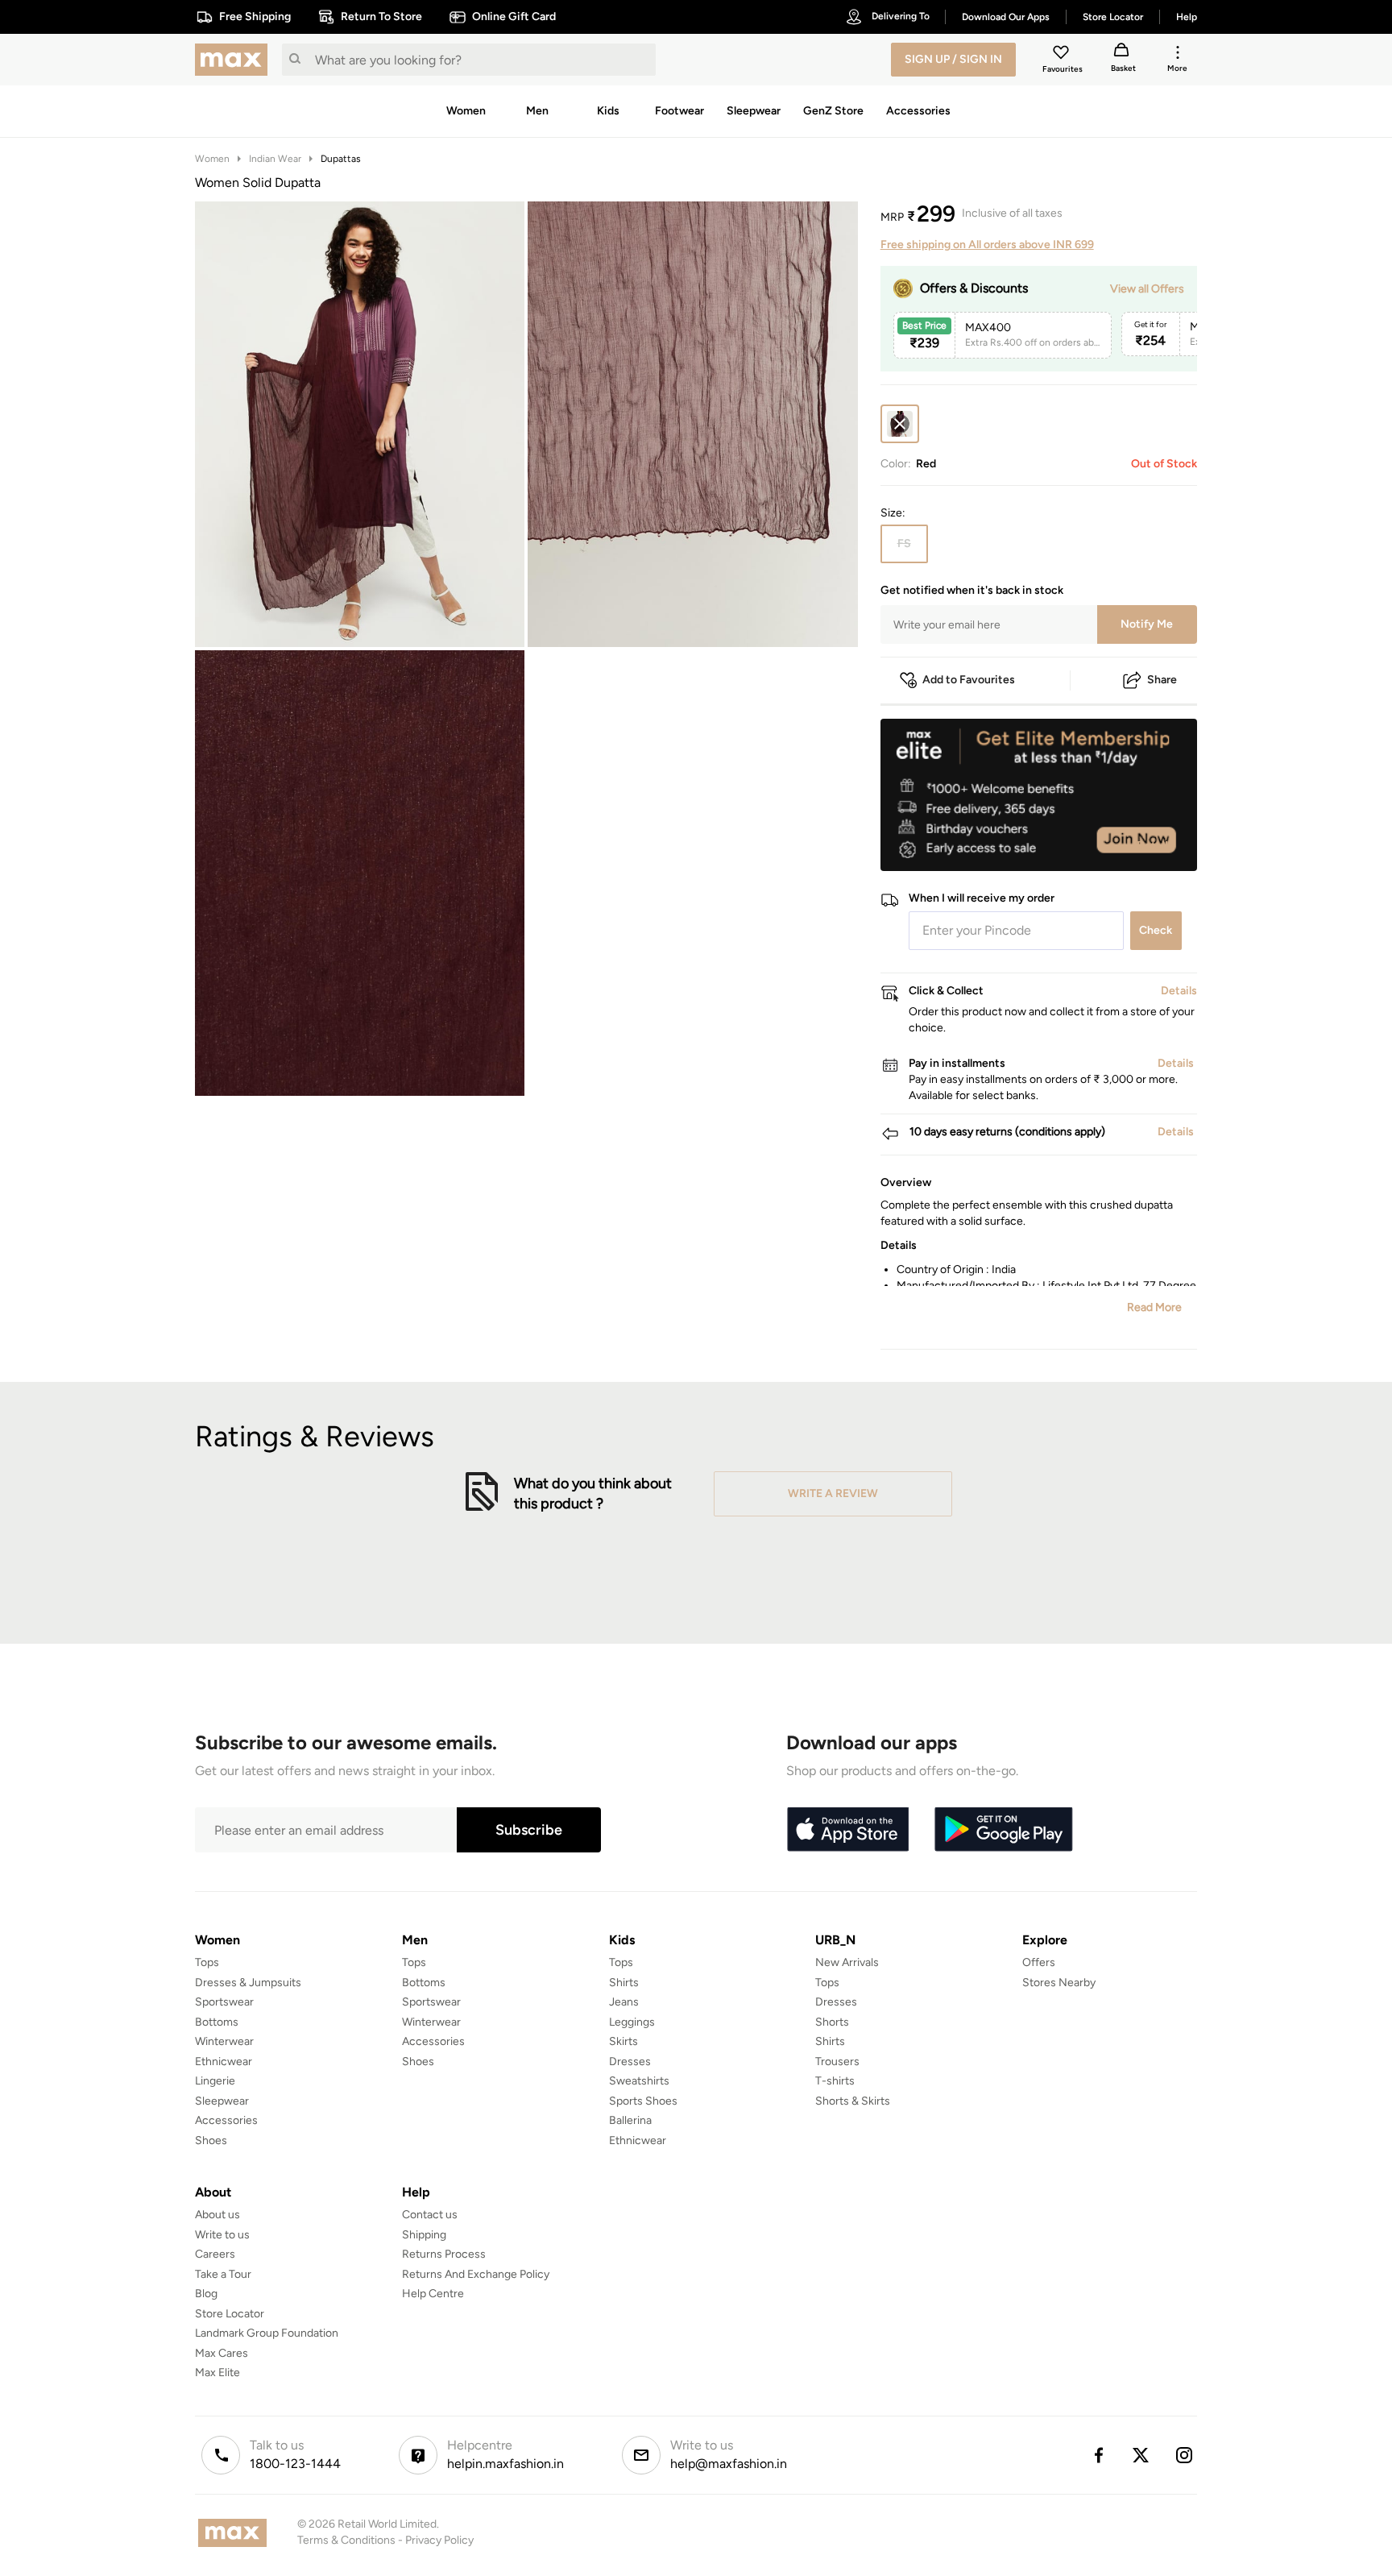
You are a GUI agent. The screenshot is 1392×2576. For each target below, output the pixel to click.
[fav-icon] (1063, 55)
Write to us (222, 2235)
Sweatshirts (639, 2081)
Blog (206, 2294)
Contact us (430, 2215)
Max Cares (222, 2353)
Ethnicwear (224, 2062)
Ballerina (630, 2120)
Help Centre (433, 2294)
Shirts (624, 1983)
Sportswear (224, 2002)
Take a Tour (223, 2274)
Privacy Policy (439, 2540)
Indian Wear (275, 159)
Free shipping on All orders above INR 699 (987, 245)
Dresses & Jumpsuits (248, 1983)
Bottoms (217, 2022)
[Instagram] (1185, 2455)
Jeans (624, 2002)
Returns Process (444, 2254)
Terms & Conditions (346, 2540)
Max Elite (217, 2373)
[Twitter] (1141, 2455)
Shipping (424, 2235)
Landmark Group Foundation (267, 2333)
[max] (235, 60)
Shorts (832, 2022)
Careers (215, 2254)
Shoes (211, 2140)
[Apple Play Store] (847, 1830)
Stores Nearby (1059, 1983)
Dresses (630, 2062)
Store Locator (230, 2314)
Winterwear (224, 2041)
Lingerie (215, 2081)
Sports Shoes (643, 2101)
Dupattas (341, 159)
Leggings (632, 2022)
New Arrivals (847, 1962)
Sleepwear (222, 2101)
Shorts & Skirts (853, 2101)
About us (217, 2215)
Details (1156, 845)
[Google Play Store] (1004, 1830)
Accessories (226, 2120)
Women (212, 159)
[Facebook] (1098, 2455)
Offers (1039, 1962)
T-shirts (835, 2081)
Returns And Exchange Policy (476, 2274)
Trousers (837, 2062)
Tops (207, 1962)
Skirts (623, 2041)
